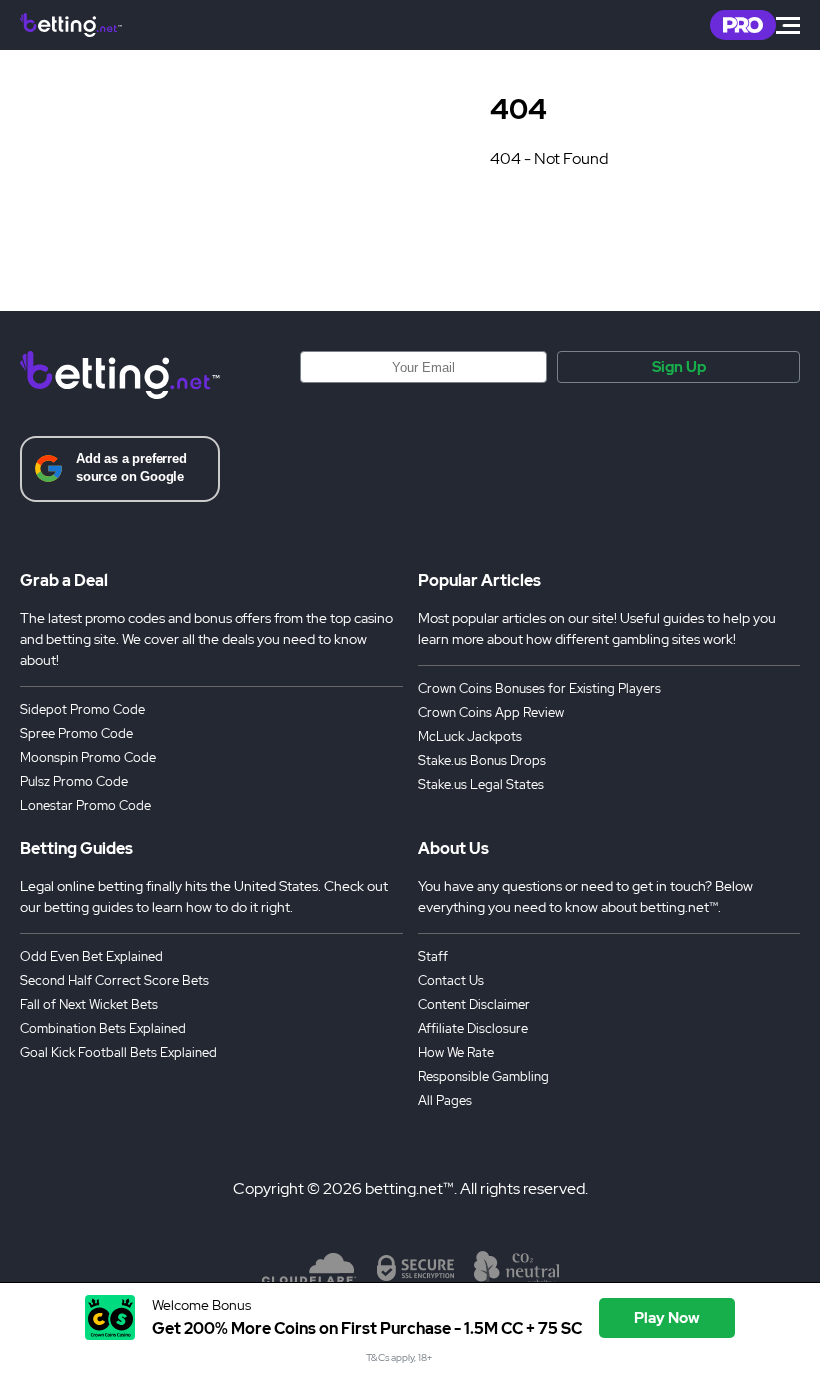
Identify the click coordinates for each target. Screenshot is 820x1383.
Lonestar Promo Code (85, 805)
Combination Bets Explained (103, 1028)
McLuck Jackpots (470, 736)
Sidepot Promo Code (82, 709)
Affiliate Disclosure (473, 1028)
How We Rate (456, 1052)
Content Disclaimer (474, 1004)
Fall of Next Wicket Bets (89, 1004)
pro (743, 25)
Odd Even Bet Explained (91, 956)
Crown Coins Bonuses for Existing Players (539, 688)
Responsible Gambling (483, 1076)
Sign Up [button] (679, 367)
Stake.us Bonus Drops (482, 760)
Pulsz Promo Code (74, 781)
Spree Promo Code (76, 733)
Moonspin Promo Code (88, 757)
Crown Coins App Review (491, 712)
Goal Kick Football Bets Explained (118, 1052)
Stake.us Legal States (481, 784)
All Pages (445, 1100)
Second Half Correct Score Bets (114, 980)
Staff (433, 956)
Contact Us (451, 980)
